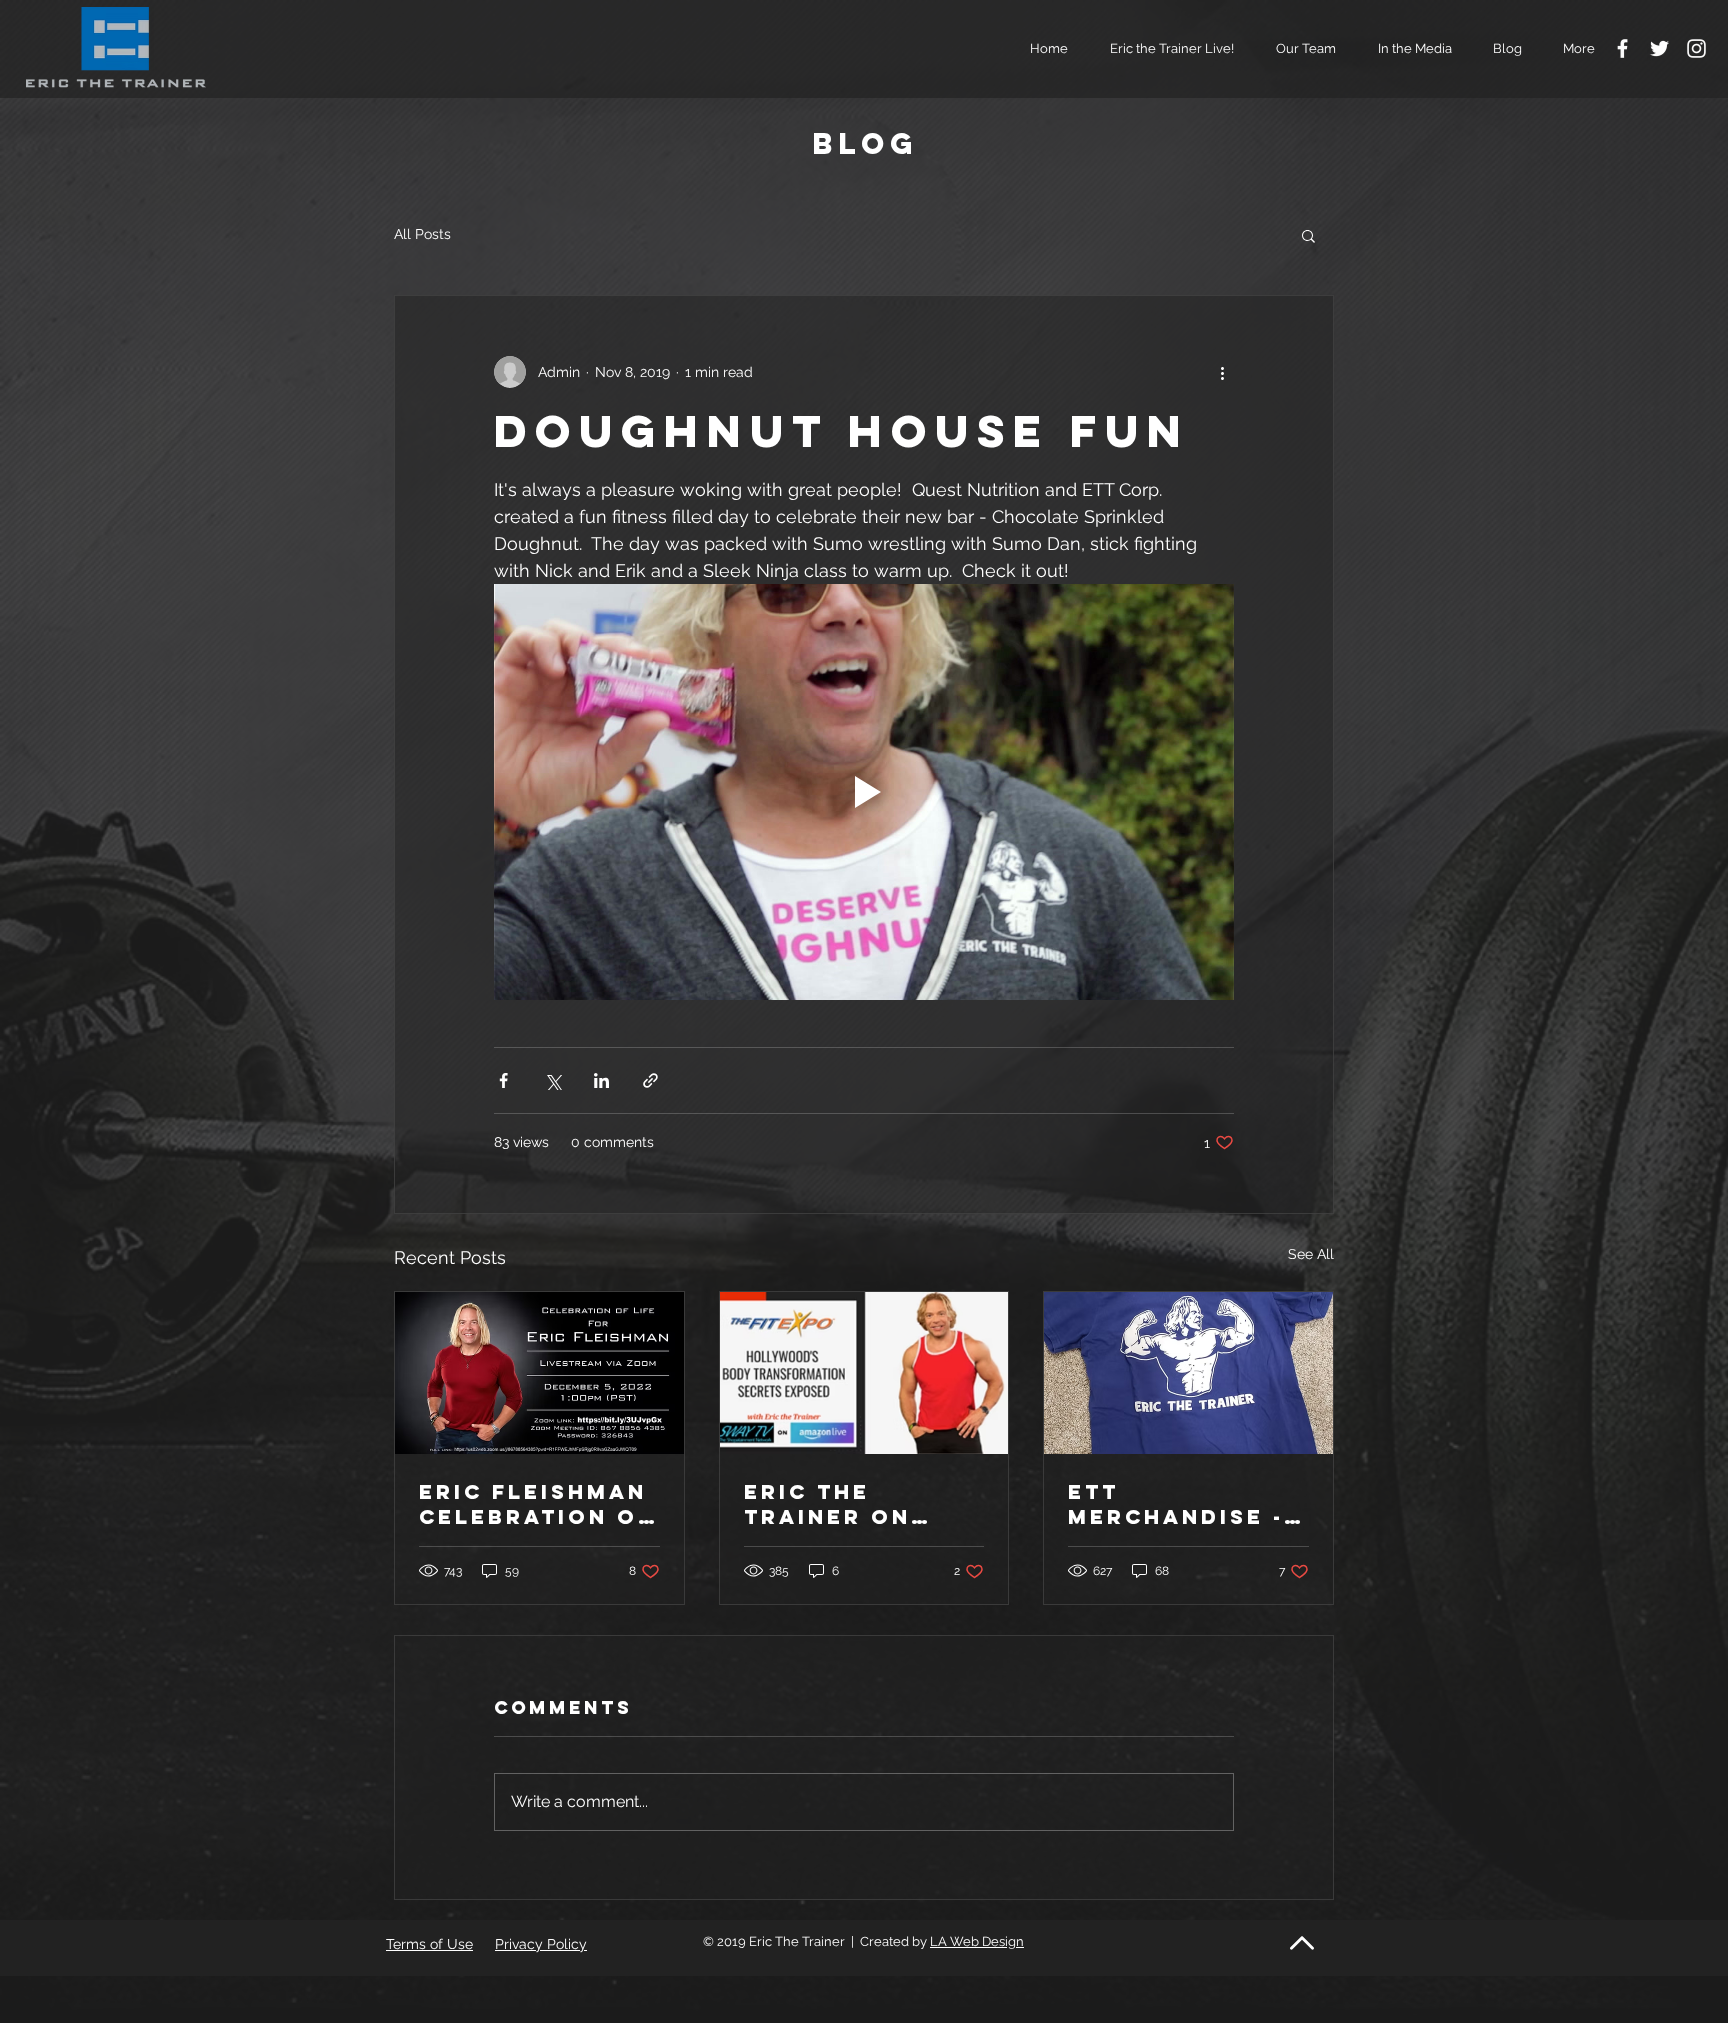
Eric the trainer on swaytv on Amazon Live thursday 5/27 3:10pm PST (852, 1504)
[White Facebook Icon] (1622, 48)
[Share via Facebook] (503, 1080)
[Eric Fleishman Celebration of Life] (539, 1373)
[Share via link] (650, 1080)
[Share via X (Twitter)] (552, 1080)
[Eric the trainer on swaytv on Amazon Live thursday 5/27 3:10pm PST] (864, 1373)
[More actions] (1222, 372)
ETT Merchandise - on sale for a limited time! (1176, 1504)
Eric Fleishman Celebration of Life (536, 1504)
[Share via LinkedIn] (601, 1080)
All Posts (422, 234)
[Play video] (864, 792)
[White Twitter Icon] (1659, 48)
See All (1311, 1254)
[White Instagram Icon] (1696, 48)
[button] (1300, 49)
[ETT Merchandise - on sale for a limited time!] (1188, 1373)
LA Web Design (977, 1941)
